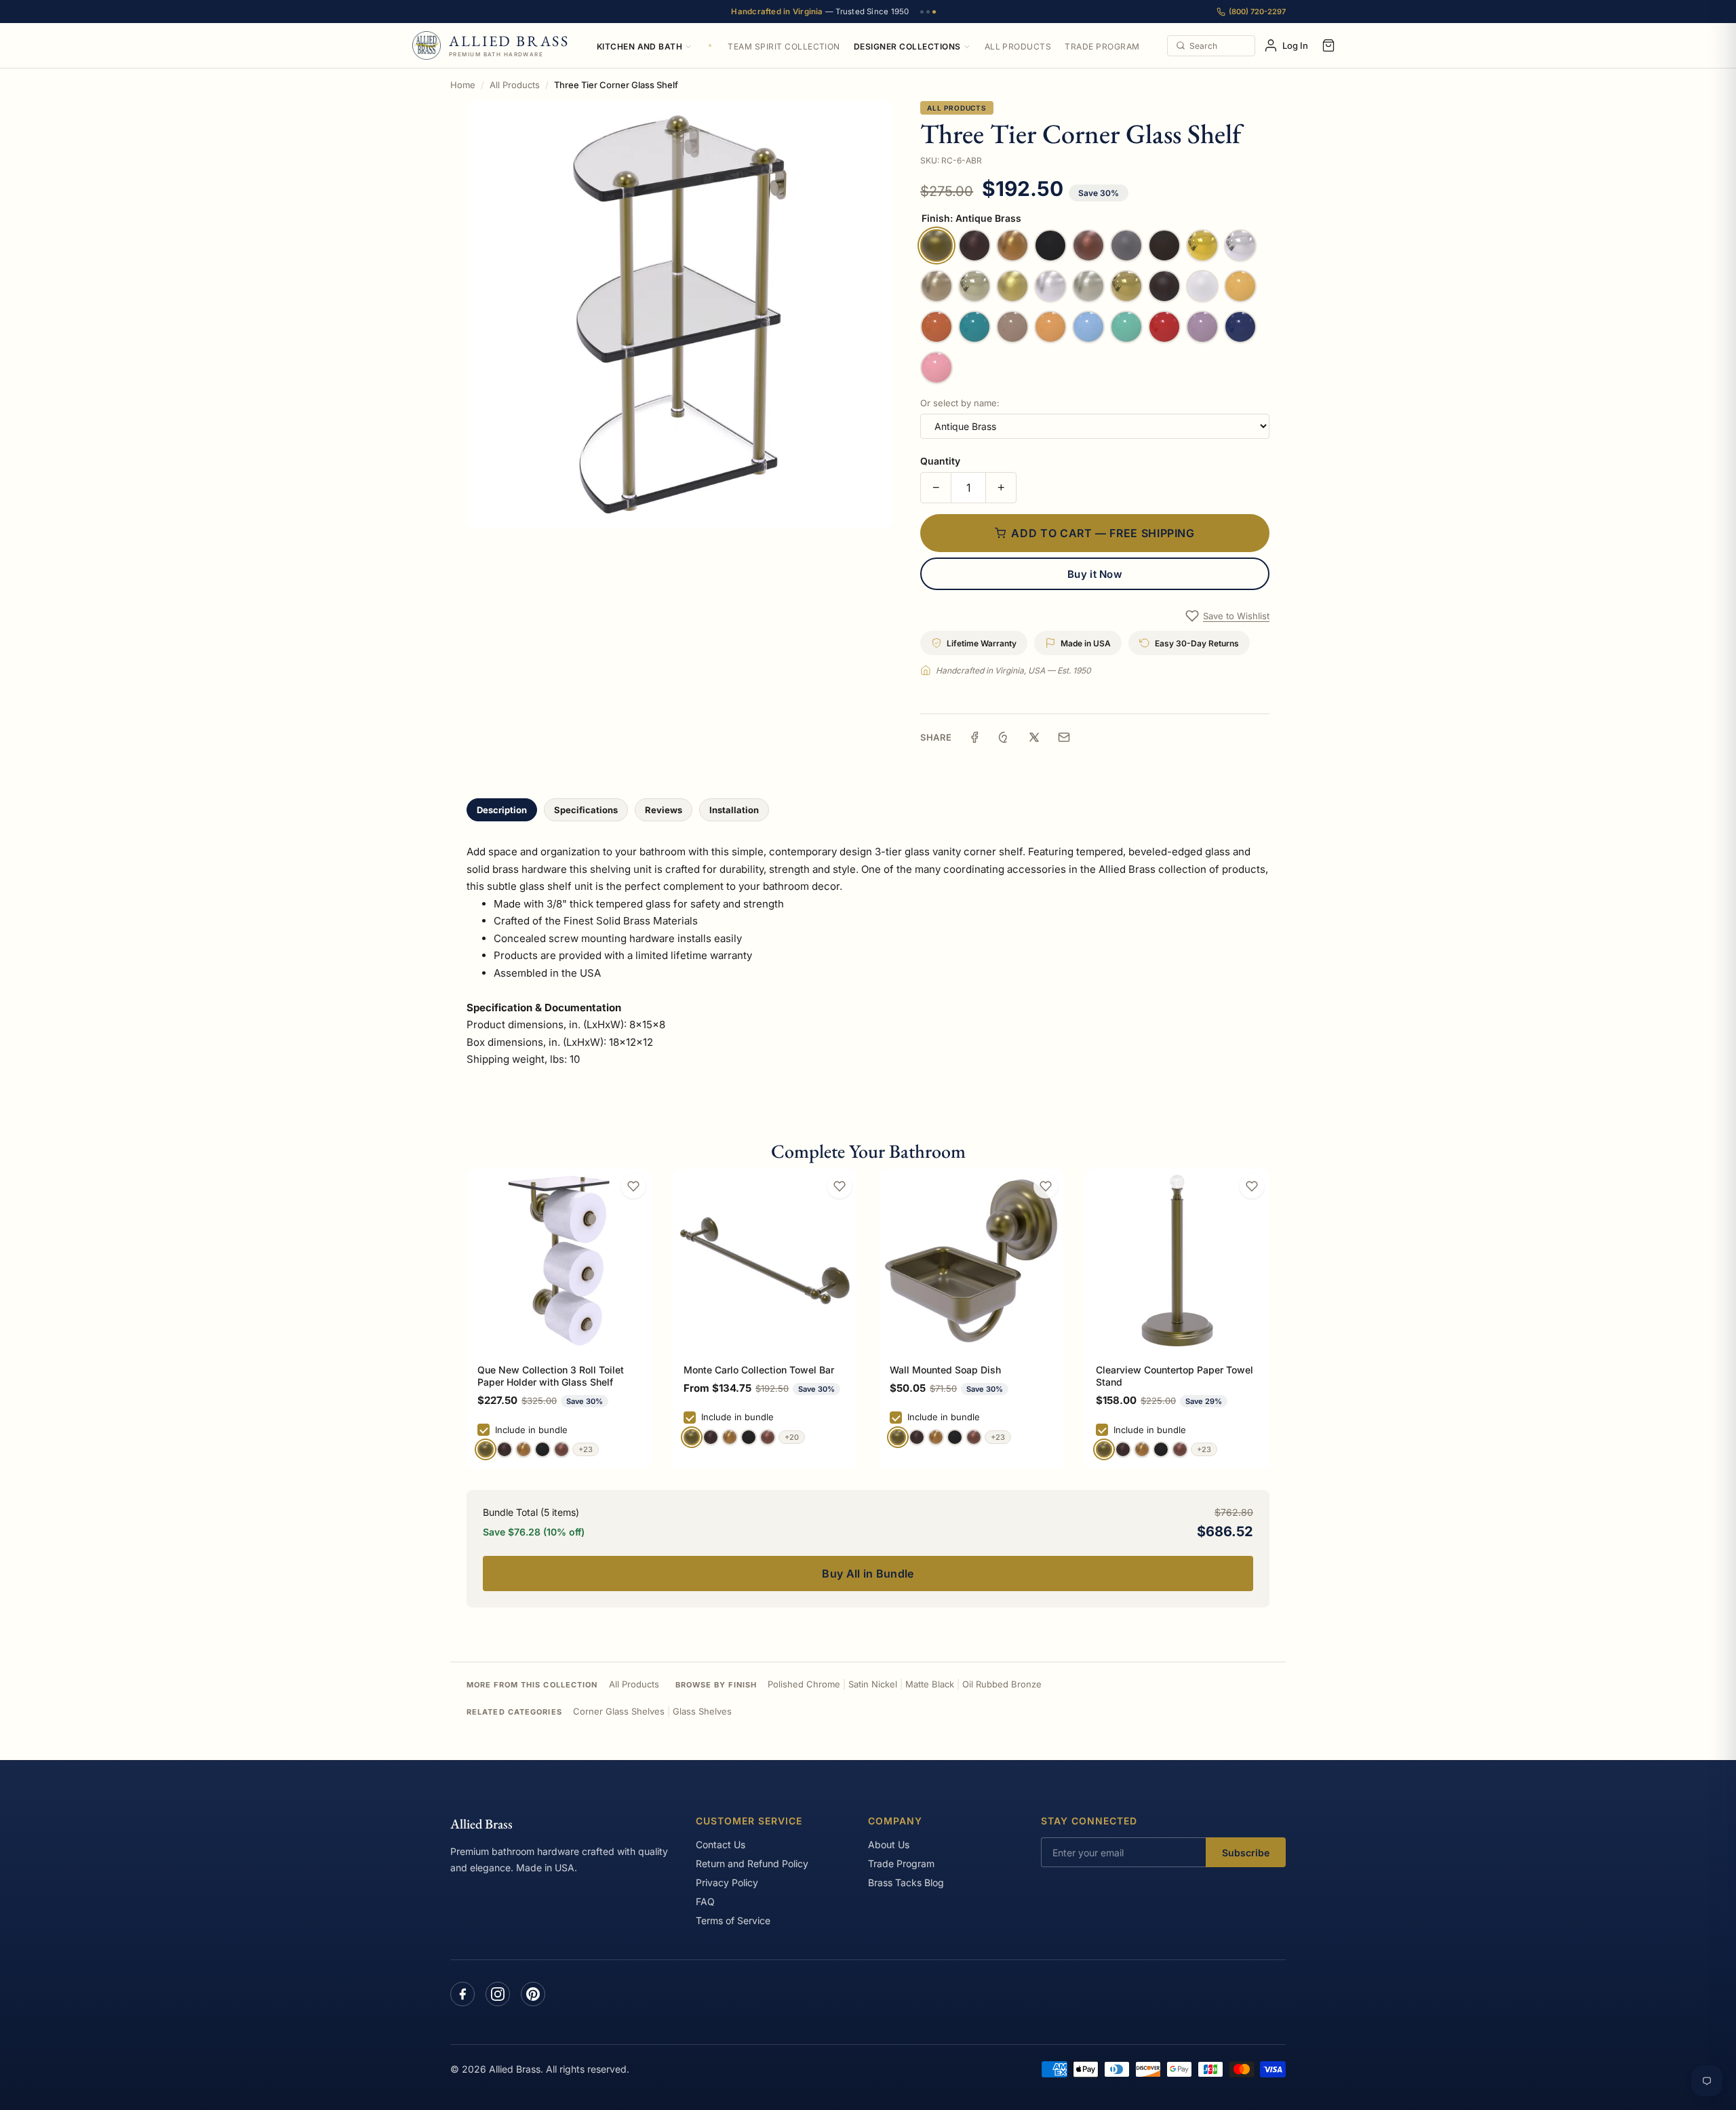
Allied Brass (481, 1824)
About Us (889, 1844)
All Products (1018, 46)
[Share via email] (1064, 737)
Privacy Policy (727, 1882)
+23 (586, 1449)
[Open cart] (1328, 45)
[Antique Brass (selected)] (486, 1449)
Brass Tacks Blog (906, 1882)
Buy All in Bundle (868, 1574)
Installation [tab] (734, 810)
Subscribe (1246, 1853)
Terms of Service (733, 1920)
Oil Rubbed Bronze (1002, 1684)
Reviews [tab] (664, 810)
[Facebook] (462, 1994)
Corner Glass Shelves (619, 1711)
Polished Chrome (804, 1684)
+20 (792, 1437)
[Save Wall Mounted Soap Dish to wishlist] (1046, 1186)
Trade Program (1102, 46)
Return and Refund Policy (752, 1863)
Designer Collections (907, 46)
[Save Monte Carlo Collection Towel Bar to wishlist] (840, 1186)
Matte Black (930, 1684)
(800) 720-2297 (1257, 12)
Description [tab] (502, 810)
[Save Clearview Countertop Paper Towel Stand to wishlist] (1252, 1186)
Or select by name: (960, 403)
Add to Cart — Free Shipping (1103, 533)
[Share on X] (1034, 737)
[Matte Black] (542, 1449)
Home (463, 85)
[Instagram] (498, 1994)
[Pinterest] (533, 1994)
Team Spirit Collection (784, 46)
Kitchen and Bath (640, 46)
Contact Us (721, 1844)
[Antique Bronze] (505, 1449)
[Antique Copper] (561, 1449)
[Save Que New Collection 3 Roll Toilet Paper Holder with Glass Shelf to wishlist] (633, 1186)
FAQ (705, 1901)
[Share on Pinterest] (1004, 737)
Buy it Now (1095, 574)
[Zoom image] (680, 314)
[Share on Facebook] (974, 737)
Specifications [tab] (586, 810)
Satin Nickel (873, 1684)
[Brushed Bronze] (524, 1449)
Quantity (940, 461)
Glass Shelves (702, 1711)
